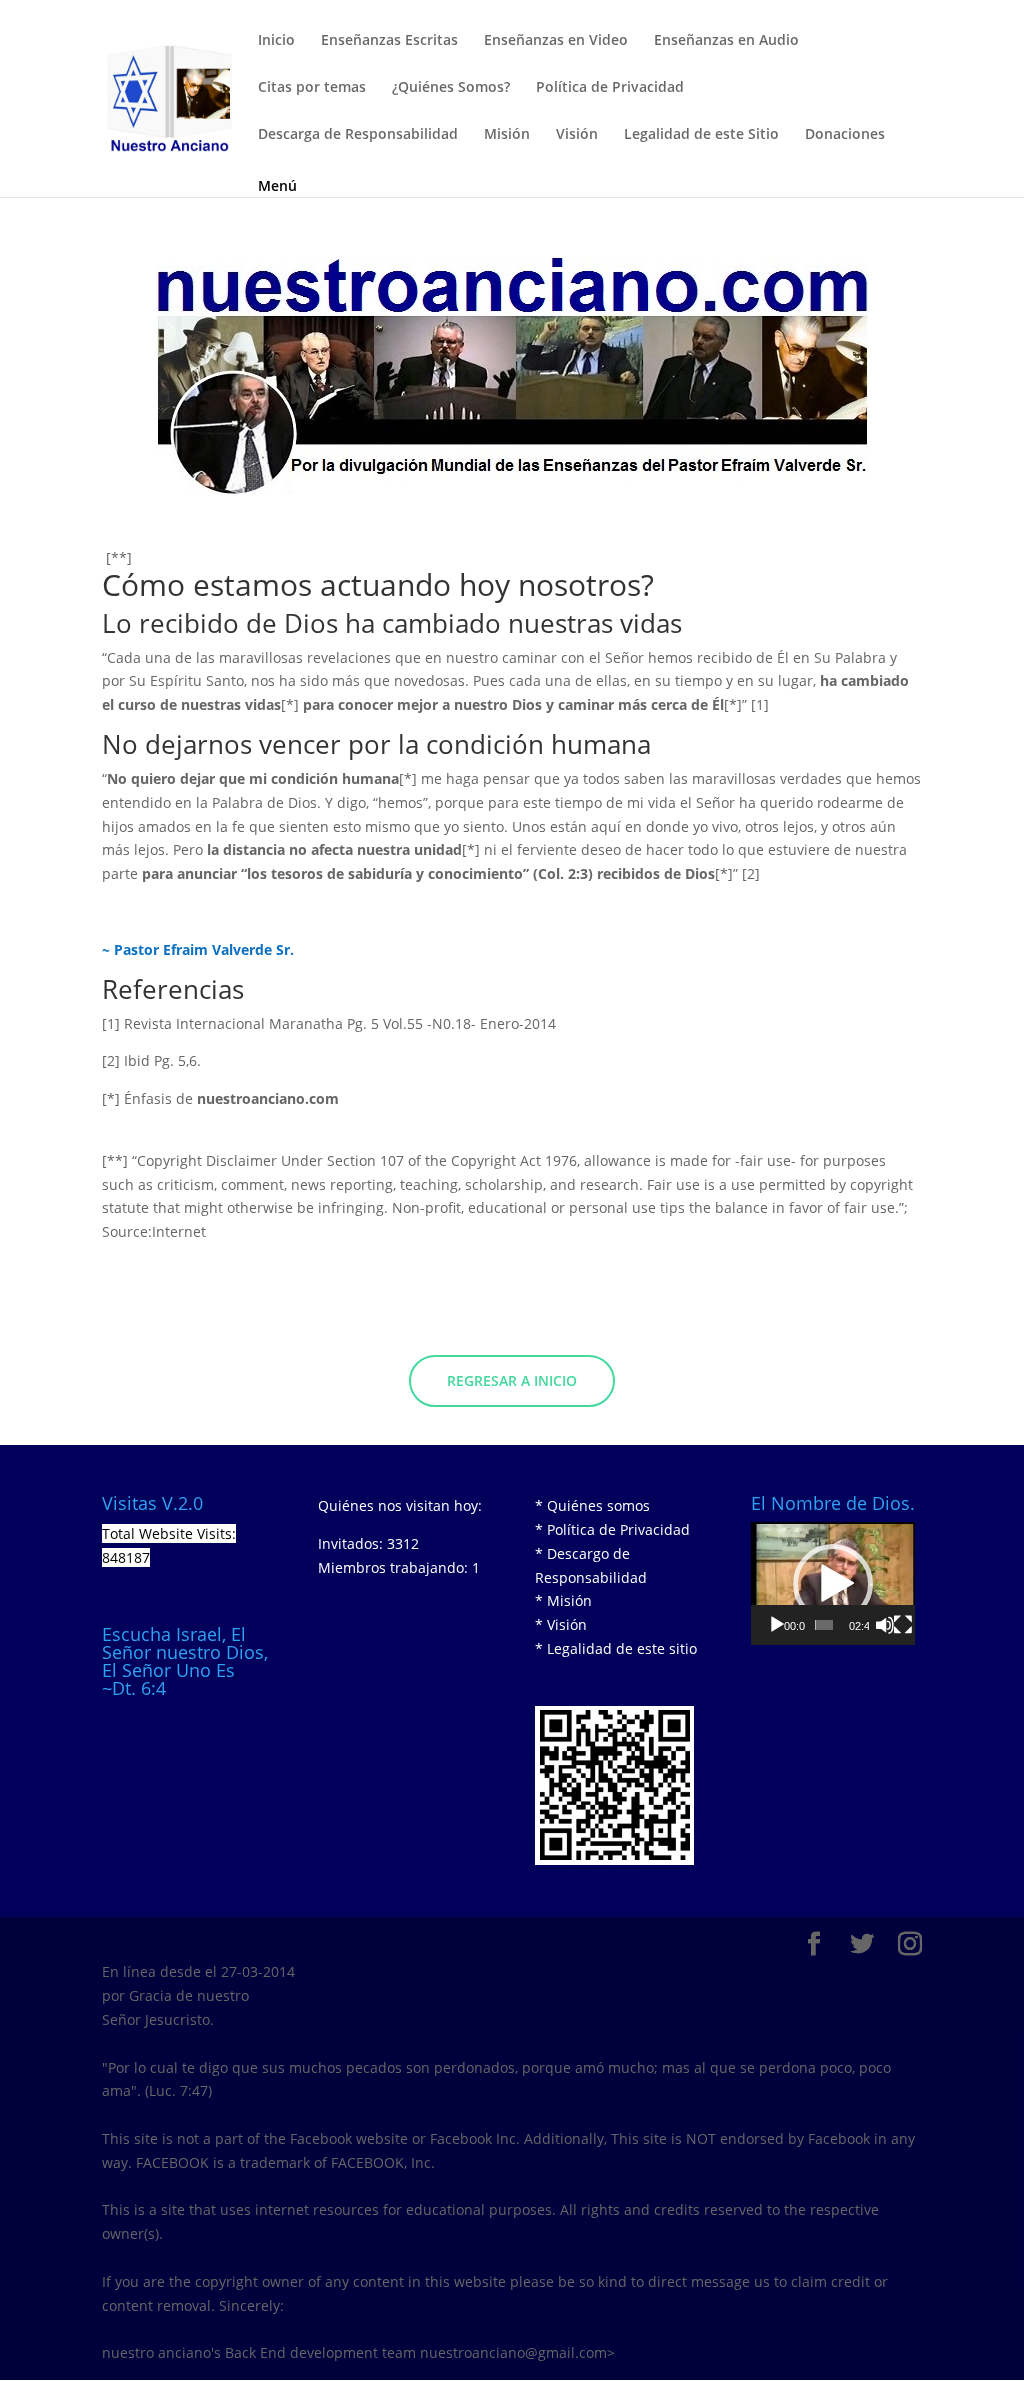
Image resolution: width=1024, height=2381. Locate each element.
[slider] (824, 1625)
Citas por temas (312, 88)
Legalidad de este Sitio (701, 135)
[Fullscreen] (903, 1625)
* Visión (561, 1624)
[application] (833, 1583)
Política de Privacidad (610, 88)
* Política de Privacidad (612, 1529)
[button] (833, 1584)
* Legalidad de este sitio (616, 1648)
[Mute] (885, 1625)
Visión (577, 135)
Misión (507, 135)
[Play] (777, 1625)
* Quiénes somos (592, 1505)
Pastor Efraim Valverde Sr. (204, 949)
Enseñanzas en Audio (726, 41)
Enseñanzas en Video (556, 41)
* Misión (563, 1600)
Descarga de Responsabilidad (358, 135)
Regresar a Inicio (512, 1380)
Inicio (276, 41)
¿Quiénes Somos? (451, 88)
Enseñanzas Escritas (389, 41)
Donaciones (845, 135)
